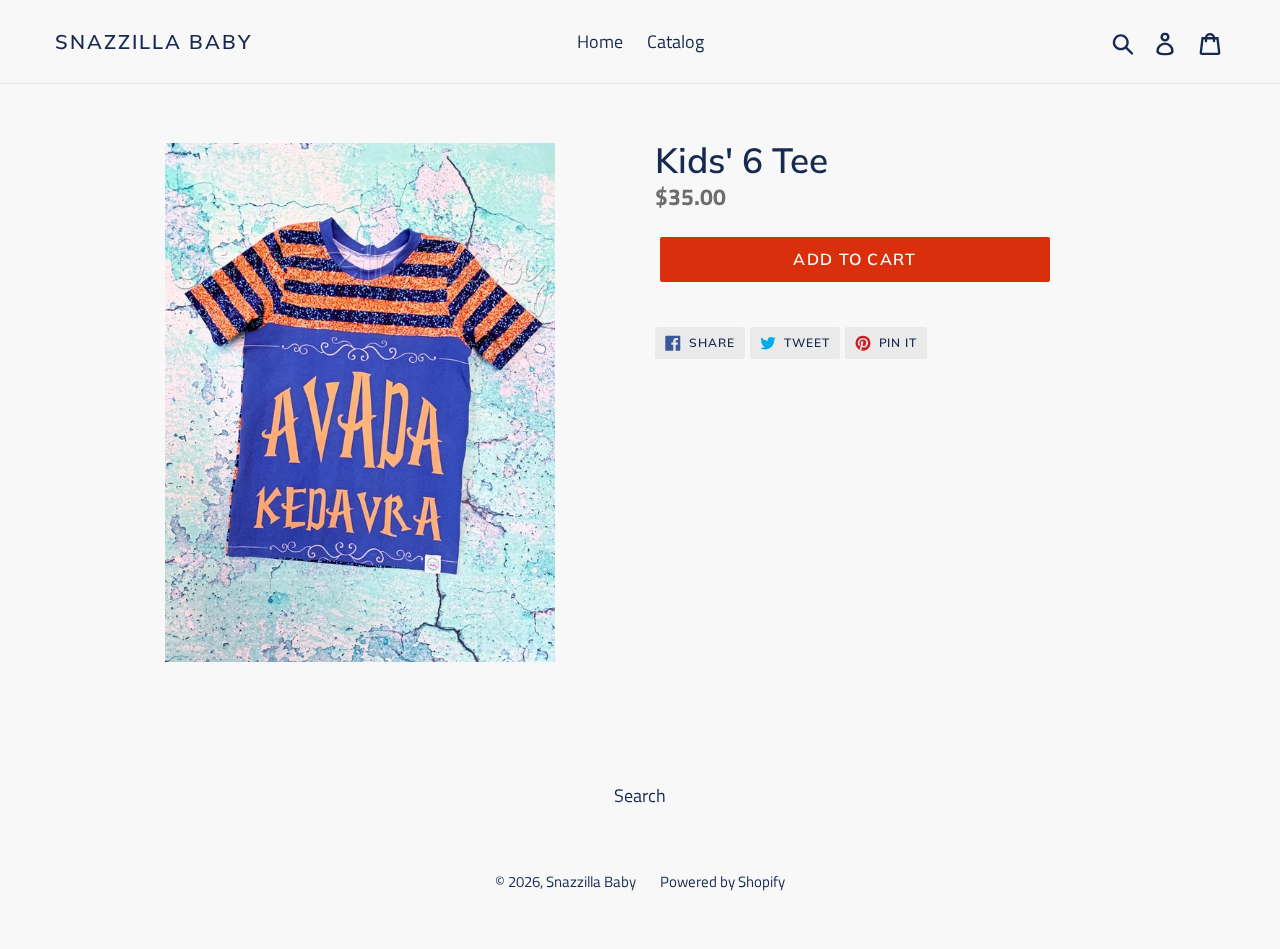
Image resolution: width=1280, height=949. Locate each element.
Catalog (675, 41)
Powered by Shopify (722, 881)
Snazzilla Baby (153, 42)
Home (600, 41)
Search (640, 795)
